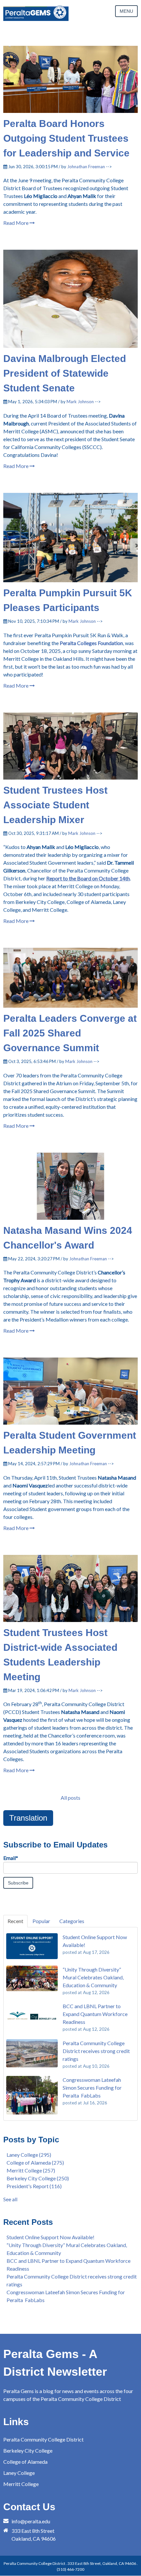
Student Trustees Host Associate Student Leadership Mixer (55, 805)
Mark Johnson (80, 402)
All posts (70, 1798)
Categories (72, 1921)
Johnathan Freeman (86, 167)
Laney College (29, 2155)
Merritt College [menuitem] (21, 2484)
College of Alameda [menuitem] (25, 2462)
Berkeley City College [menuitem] (28, 2450)
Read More (16, 223)
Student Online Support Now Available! (50, 2237)
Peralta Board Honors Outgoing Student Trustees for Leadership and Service (66, 138)
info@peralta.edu (31, 2521)
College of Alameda (35, 2162)
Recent (15, 1921)
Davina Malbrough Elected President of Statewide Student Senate (65, 373)
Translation (28, 1818)
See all (10, 2199)
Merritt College (31, 2170)
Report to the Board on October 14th (88, 878)
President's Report (34, 2186)
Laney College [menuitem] (19, 2473)
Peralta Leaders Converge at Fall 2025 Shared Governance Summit (70, 1033)
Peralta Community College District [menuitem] (43, 2439)
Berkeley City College (38, 2178)
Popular (41, 1921)
